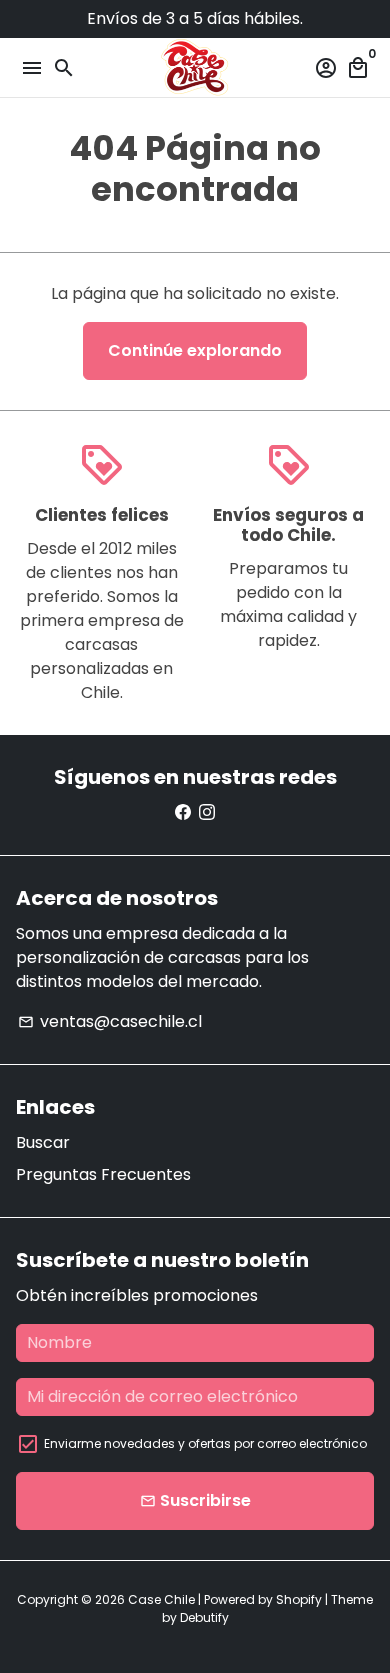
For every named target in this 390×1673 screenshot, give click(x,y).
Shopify (299, 1599)
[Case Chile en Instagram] (207, 812)
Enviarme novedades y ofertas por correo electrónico (205, 1443)
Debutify (204, 1617)
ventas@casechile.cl (110, 1021)
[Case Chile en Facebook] (183, 812)
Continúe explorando (195, 350)
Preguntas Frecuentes (103, 1174)
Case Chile (161, 1599)
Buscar (43, 1142)
